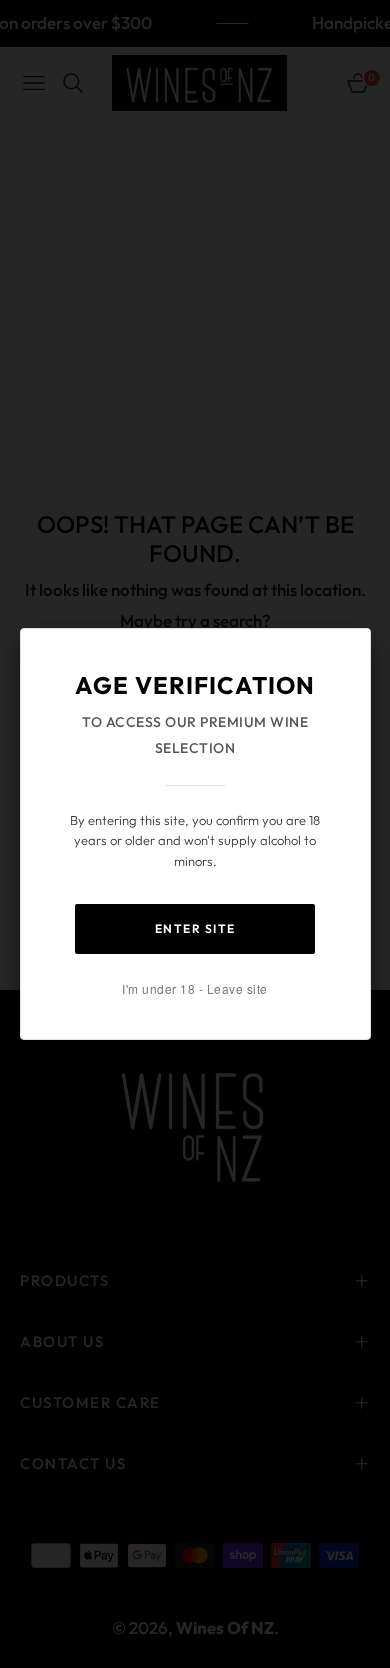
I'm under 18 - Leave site (195, 988)
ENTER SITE (195, 928)
